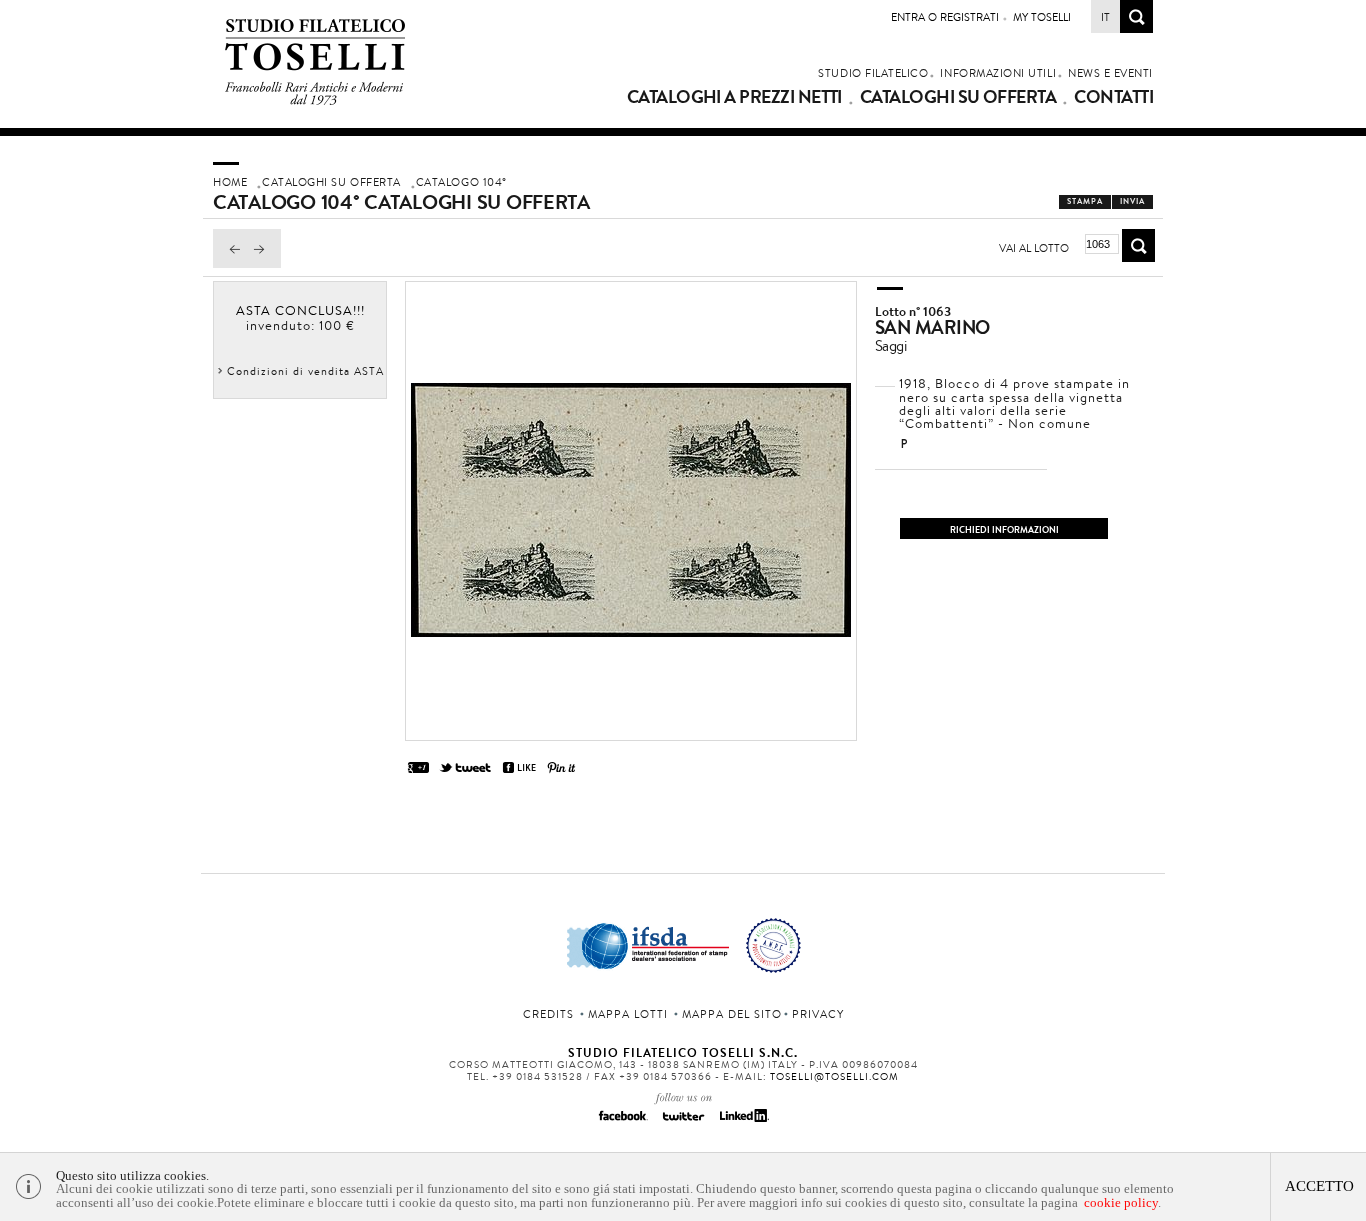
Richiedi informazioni (1004, 529)
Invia (1132, 201)
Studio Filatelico (873, 73)
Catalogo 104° (461, 182)
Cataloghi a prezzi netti (734, 97)
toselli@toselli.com (834, 1076)
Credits (548, 1014)
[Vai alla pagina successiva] (264, 263)
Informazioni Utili (998, 73)
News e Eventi (1110, 73)
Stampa (1085, 201)
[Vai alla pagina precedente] (230, 263)
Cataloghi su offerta (958, 97)
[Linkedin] (743, 1122)
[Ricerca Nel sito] (1136, 27)
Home (230, 182)
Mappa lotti (628, 1014)
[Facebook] (623, 1122)
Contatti (1113, 97)
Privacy (818, 1014)
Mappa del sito (732, 1014)
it (1105, 17)
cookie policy (1121, 1202)
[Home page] (315, 101)
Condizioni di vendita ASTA (305, 371)
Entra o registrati (945, 17)
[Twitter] (683, 1122)
